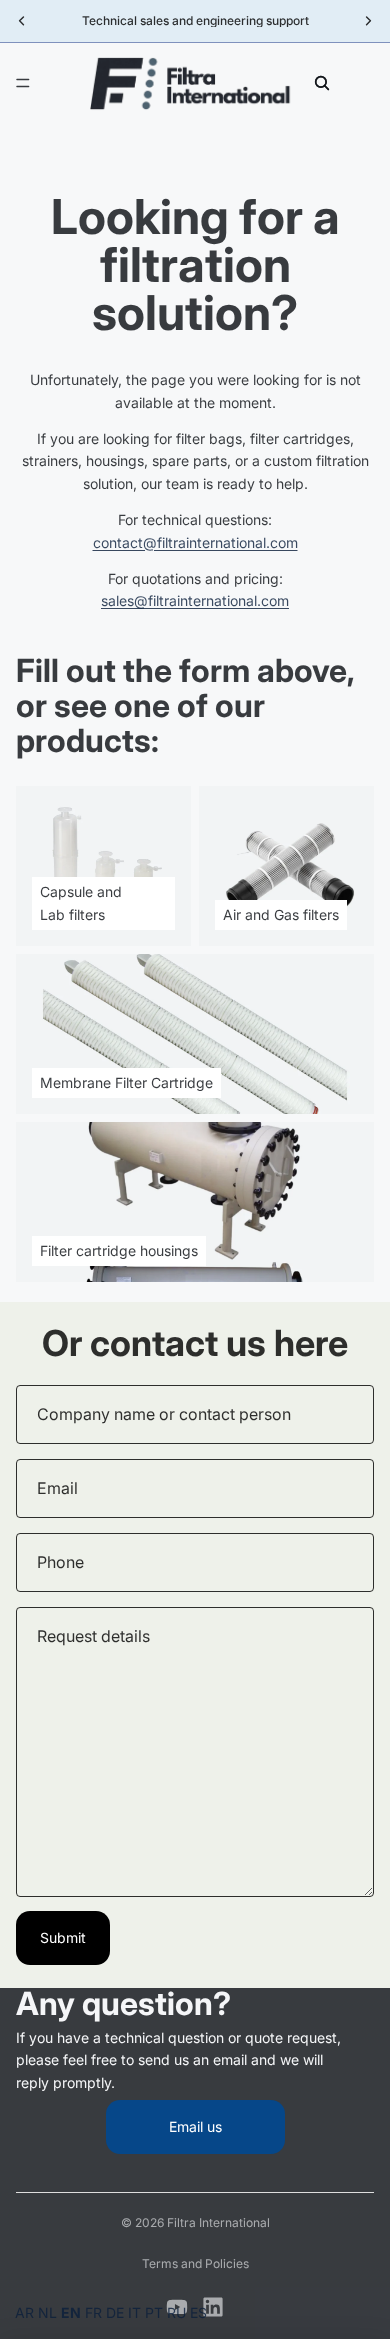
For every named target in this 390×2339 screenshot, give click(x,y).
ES (198, 2312)
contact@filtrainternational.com (195, 542)
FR (93, 2312)
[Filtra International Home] (194, 83)
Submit (63, 1937)
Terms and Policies (195, 2263)
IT (134, 2312)
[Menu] (23, 83)
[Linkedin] (213, 2307)
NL (47, 2312)
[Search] (322, 83)
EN (71, 2312)
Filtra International (218, 2222)
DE (115, 2312)
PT (154, 2312)
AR (24, 2312)
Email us (195, 2126)
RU (176, 2312)
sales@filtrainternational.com (195, 600)
